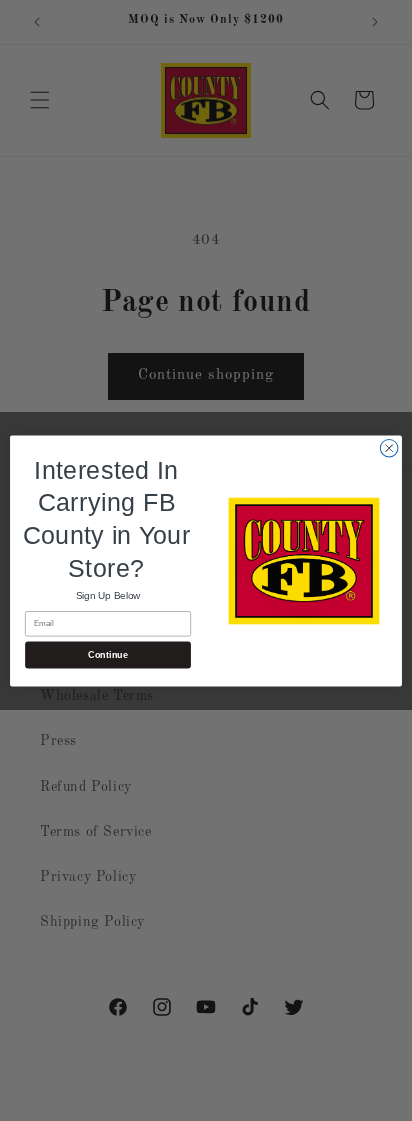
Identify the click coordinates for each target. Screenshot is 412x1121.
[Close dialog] (389, 448)
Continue (107, 654)
